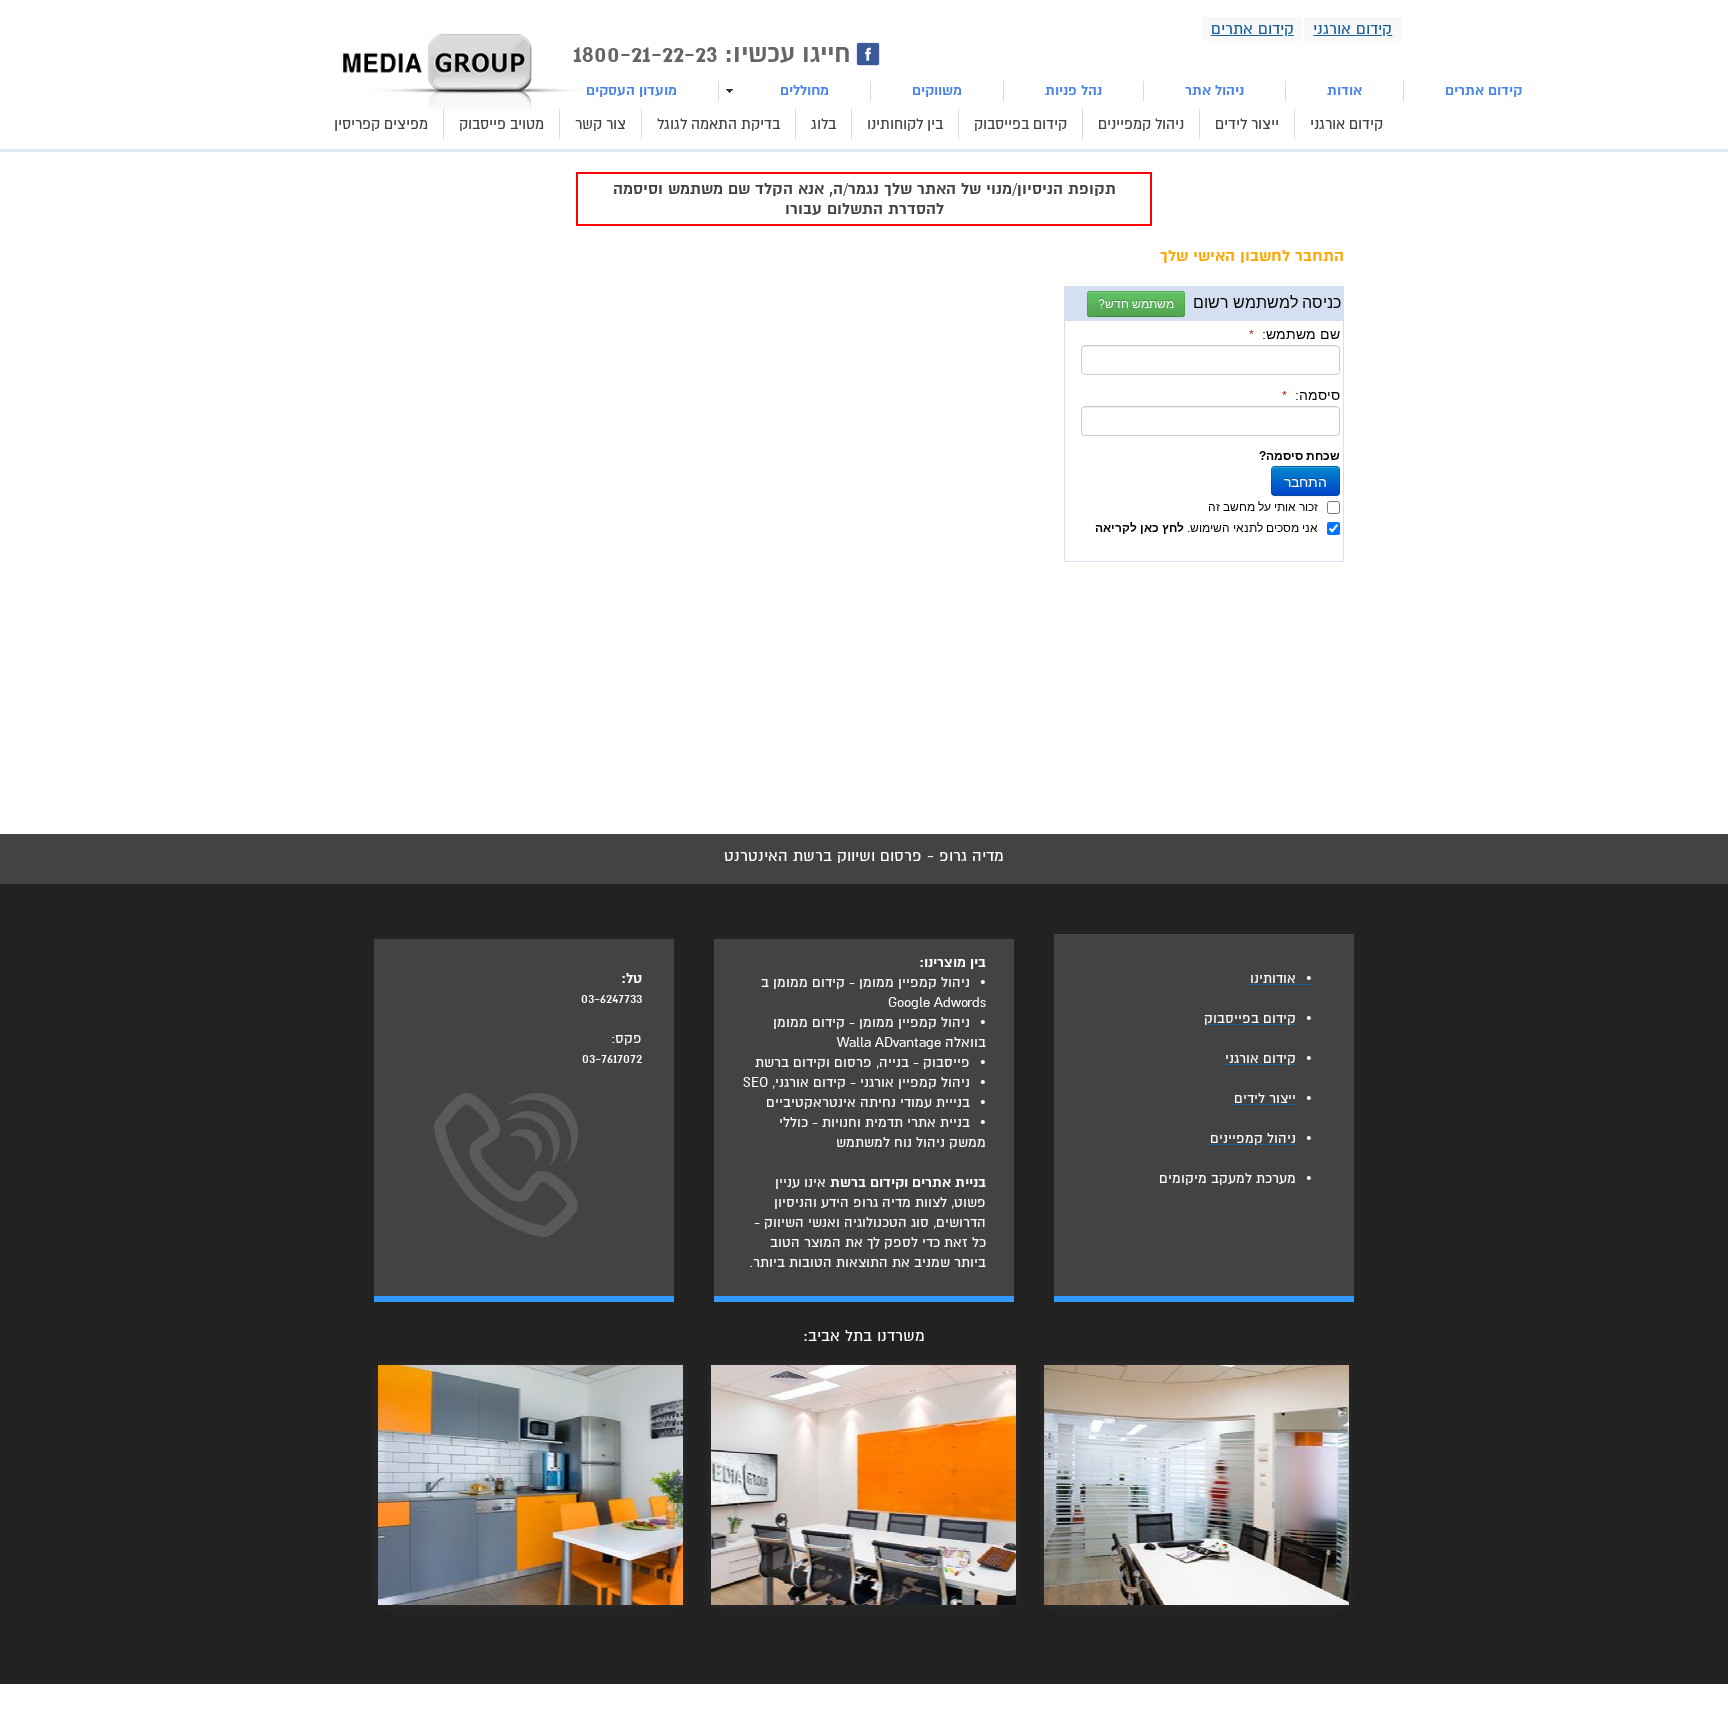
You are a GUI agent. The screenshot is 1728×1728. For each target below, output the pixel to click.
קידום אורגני (1346, 124)
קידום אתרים (1483, 90)
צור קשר (600, 124)
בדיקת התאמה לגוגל (718, 124)
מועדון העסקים (631, 90)
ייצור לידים (1247, 124)
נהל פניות (1073, 90)
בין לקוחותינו (905, 124)
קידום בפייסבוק (1020, 124)
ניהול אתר (1214, 90)
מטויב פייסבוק (501, 124)
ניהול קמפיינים (1141, 124)
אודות (1344, 90)
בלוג (823, 124)
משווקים (937, 90)
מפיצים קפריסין (381, 124)
